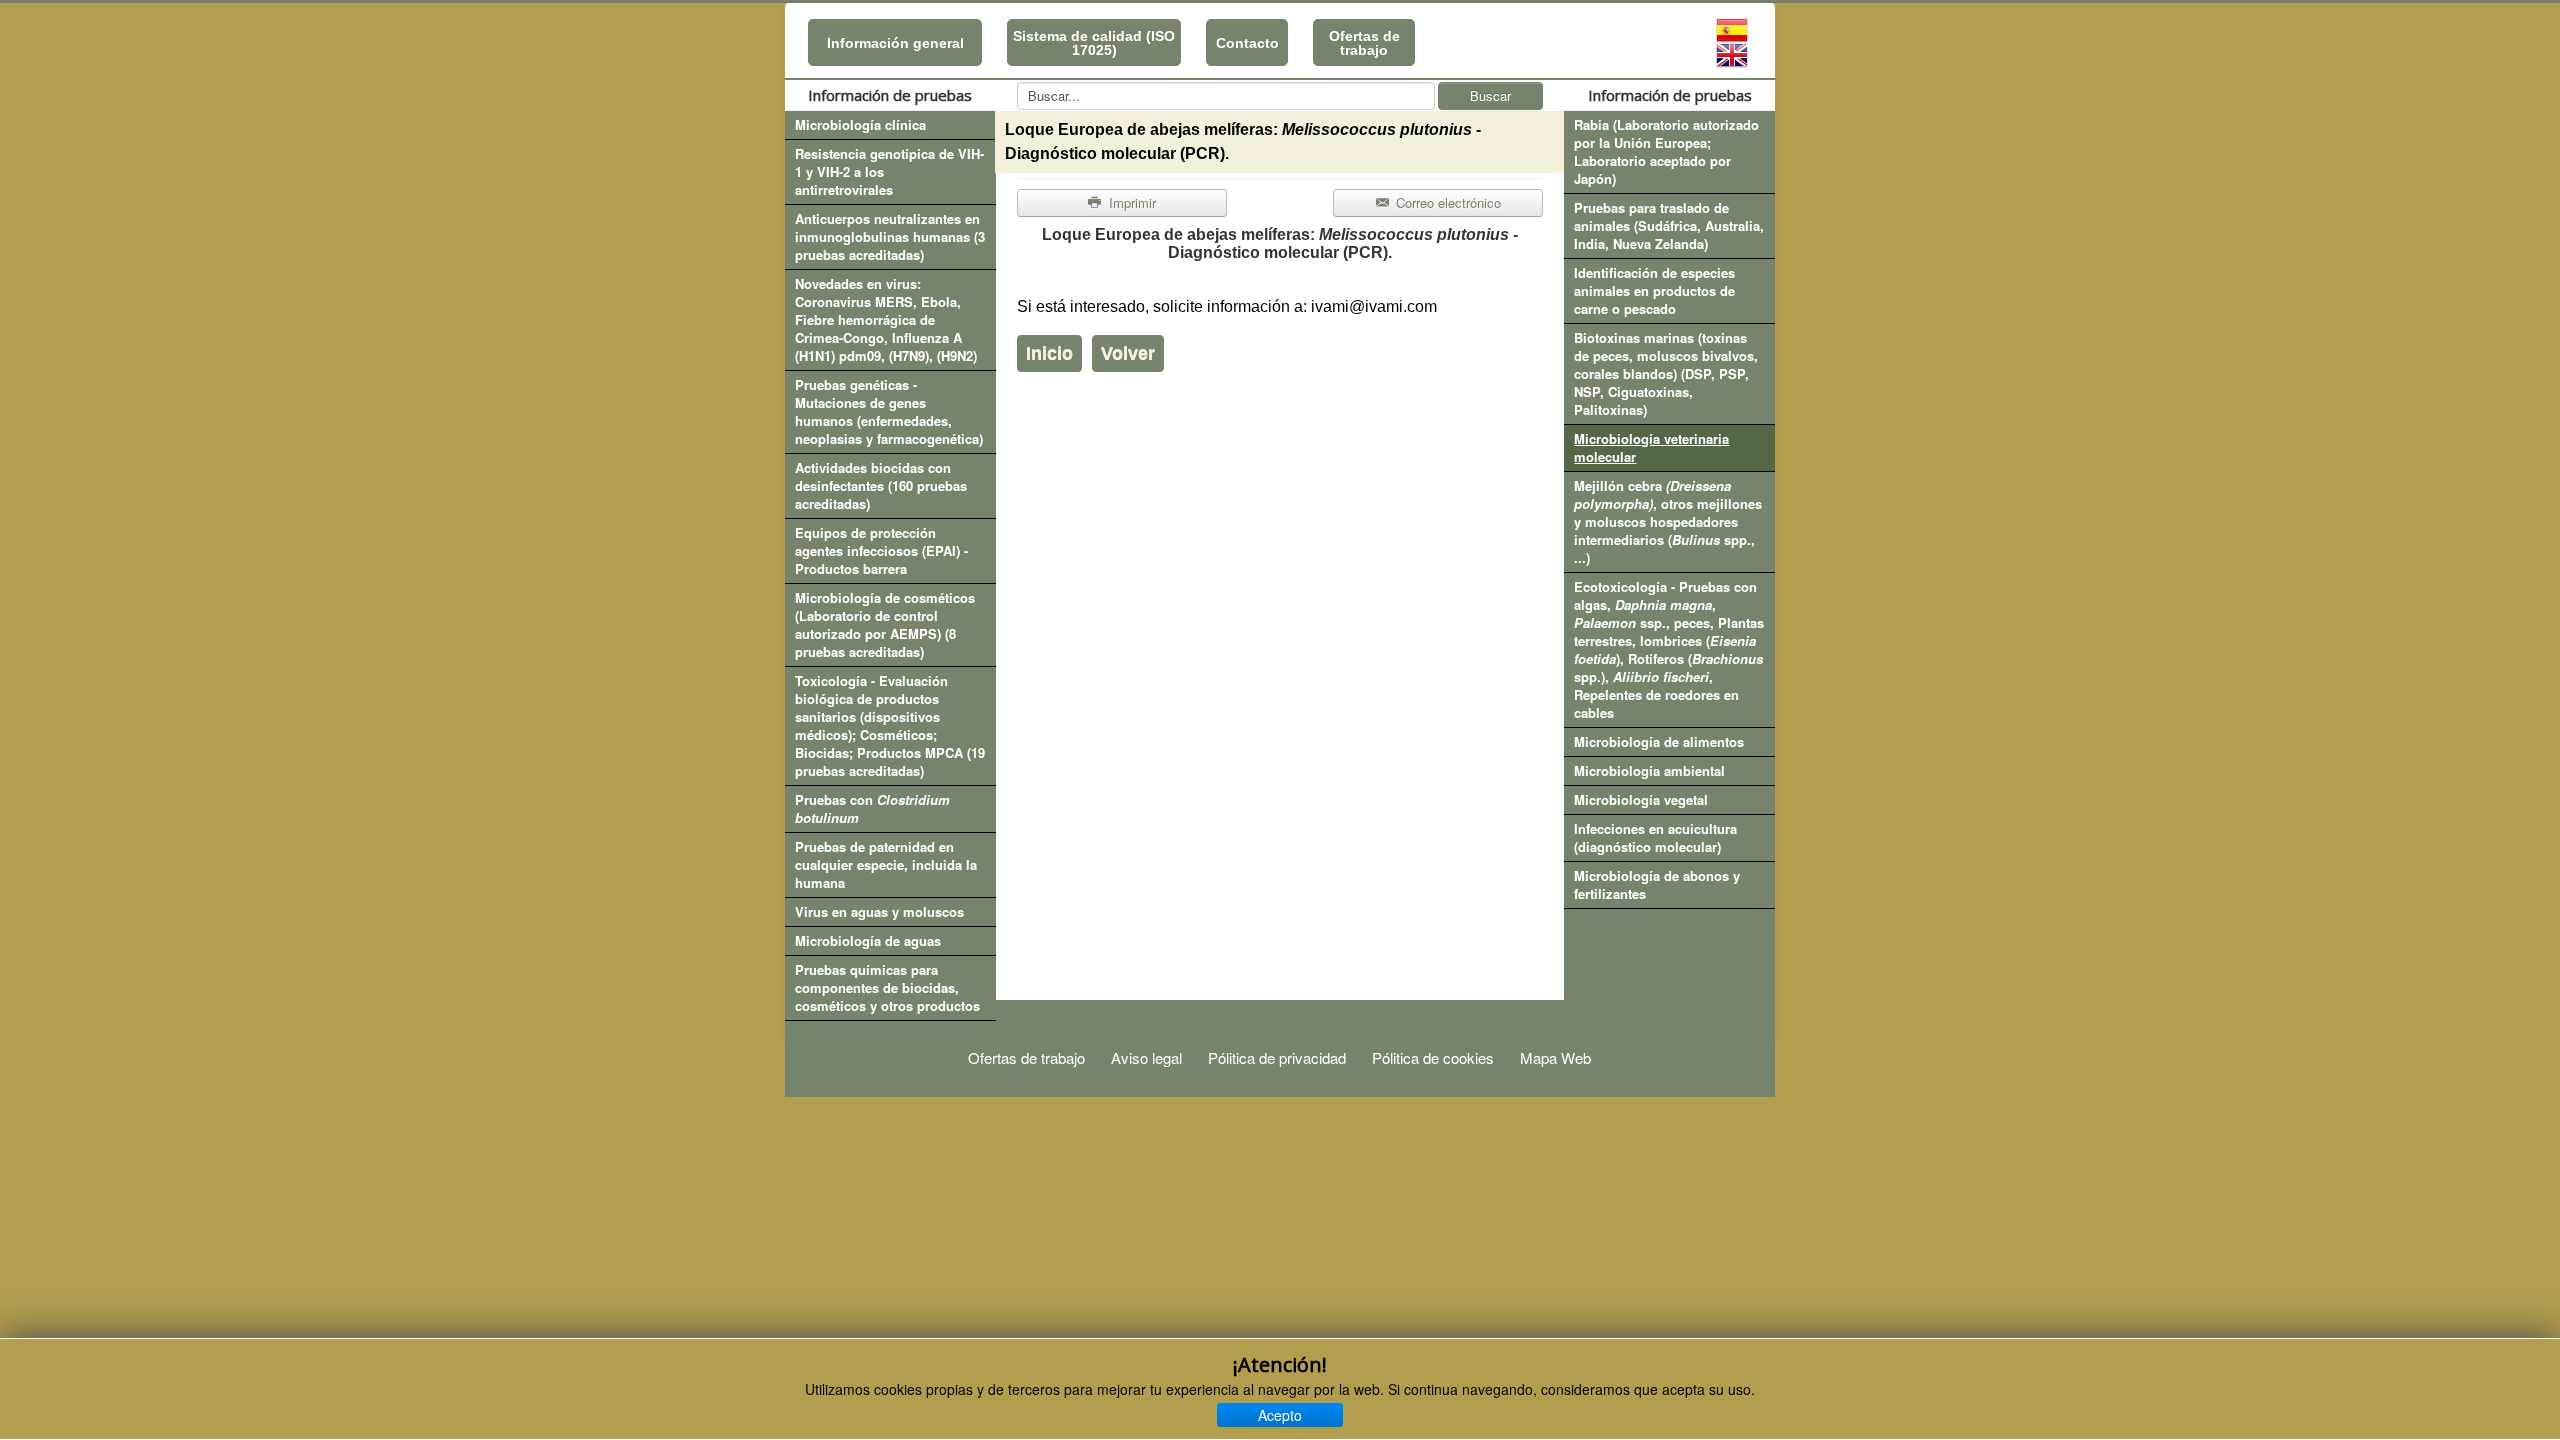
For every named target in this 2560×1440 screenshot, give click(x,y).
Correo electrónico (1446, 202)
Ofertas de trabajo (1364, 43)
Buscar (1490, 95)
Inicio (1049, 353)
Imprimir (1130, 202)
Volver (1128, 353)
